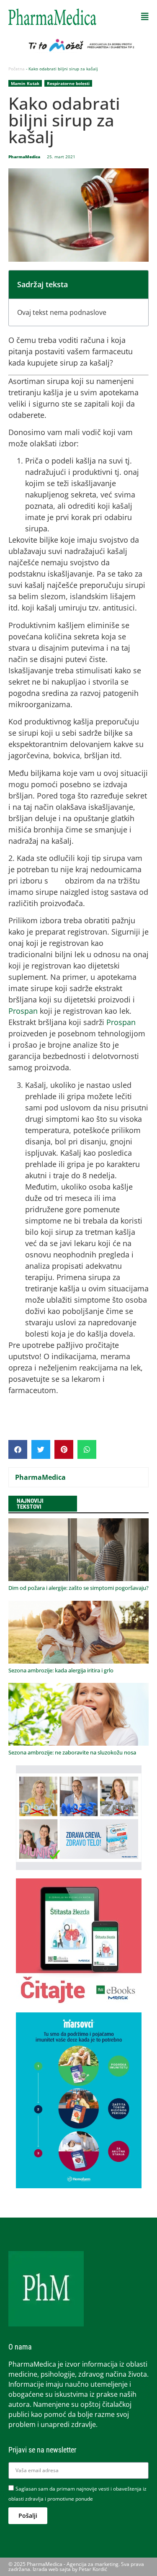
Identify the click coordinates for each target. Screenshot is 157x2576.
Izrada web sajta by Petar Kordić (70, 2569)
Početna (17, 69)
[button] (145, 17)
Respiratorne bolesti (68, 83)
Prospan (23, 1011)
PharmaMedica (40, 1477)
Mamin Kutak (25, 83)
